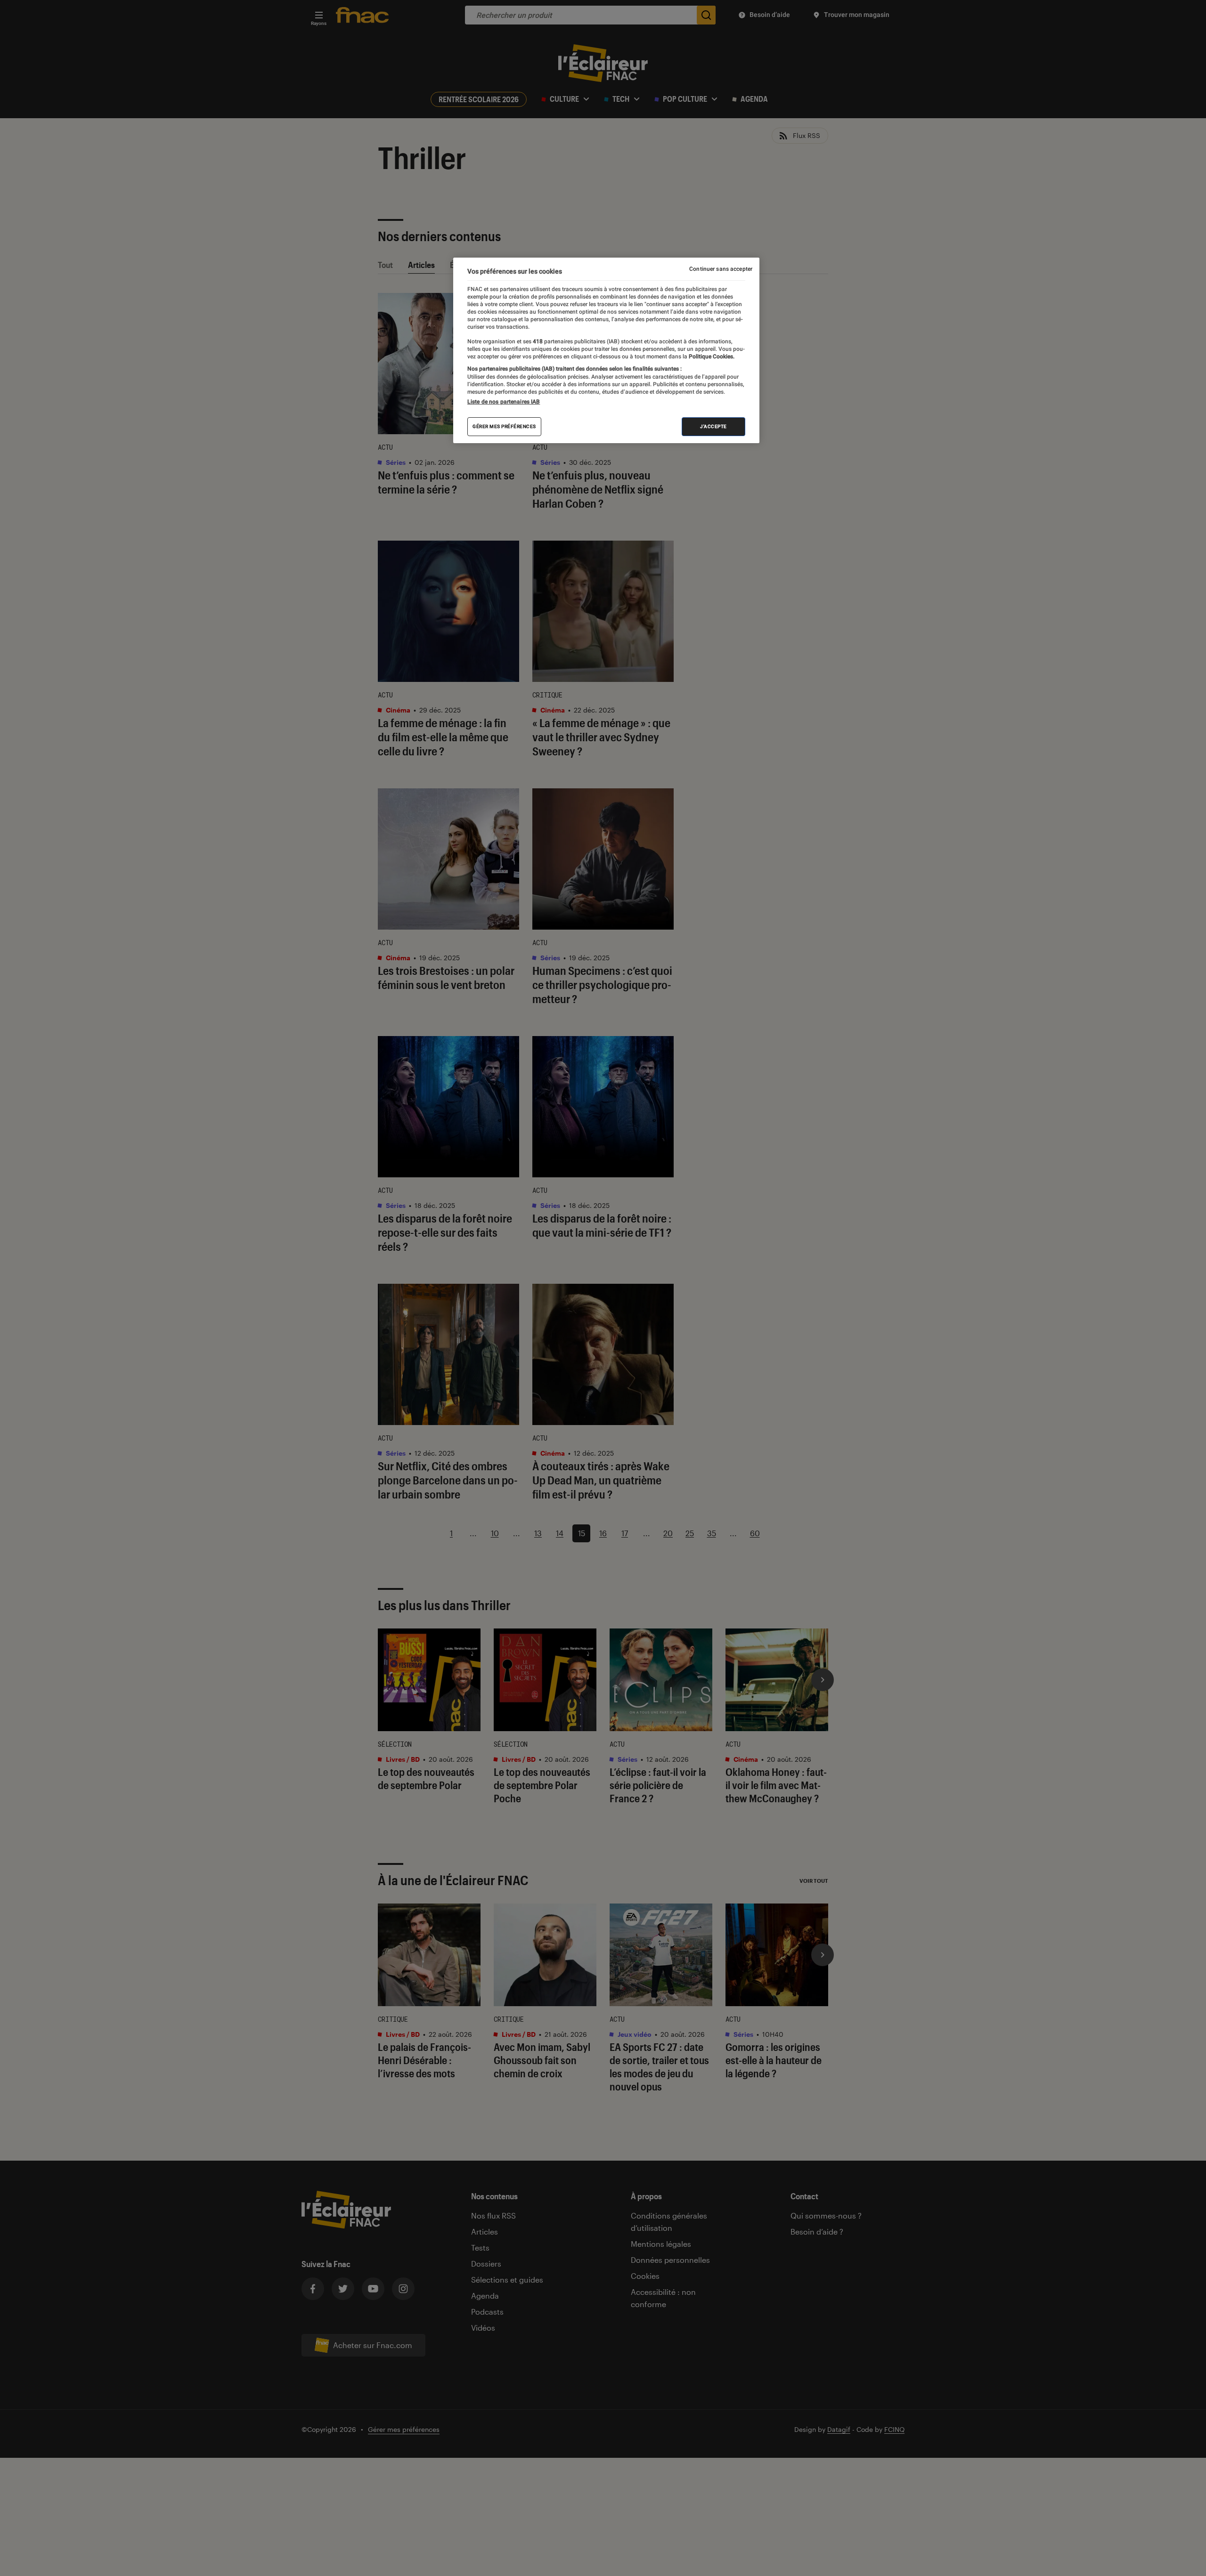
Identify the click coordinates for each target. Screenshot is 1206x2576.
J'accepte (713, 426)
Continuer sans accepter (721, 269)
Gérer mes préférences (504, 426)
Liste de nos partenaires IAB (504, 402)
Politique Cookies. (711, 357)
